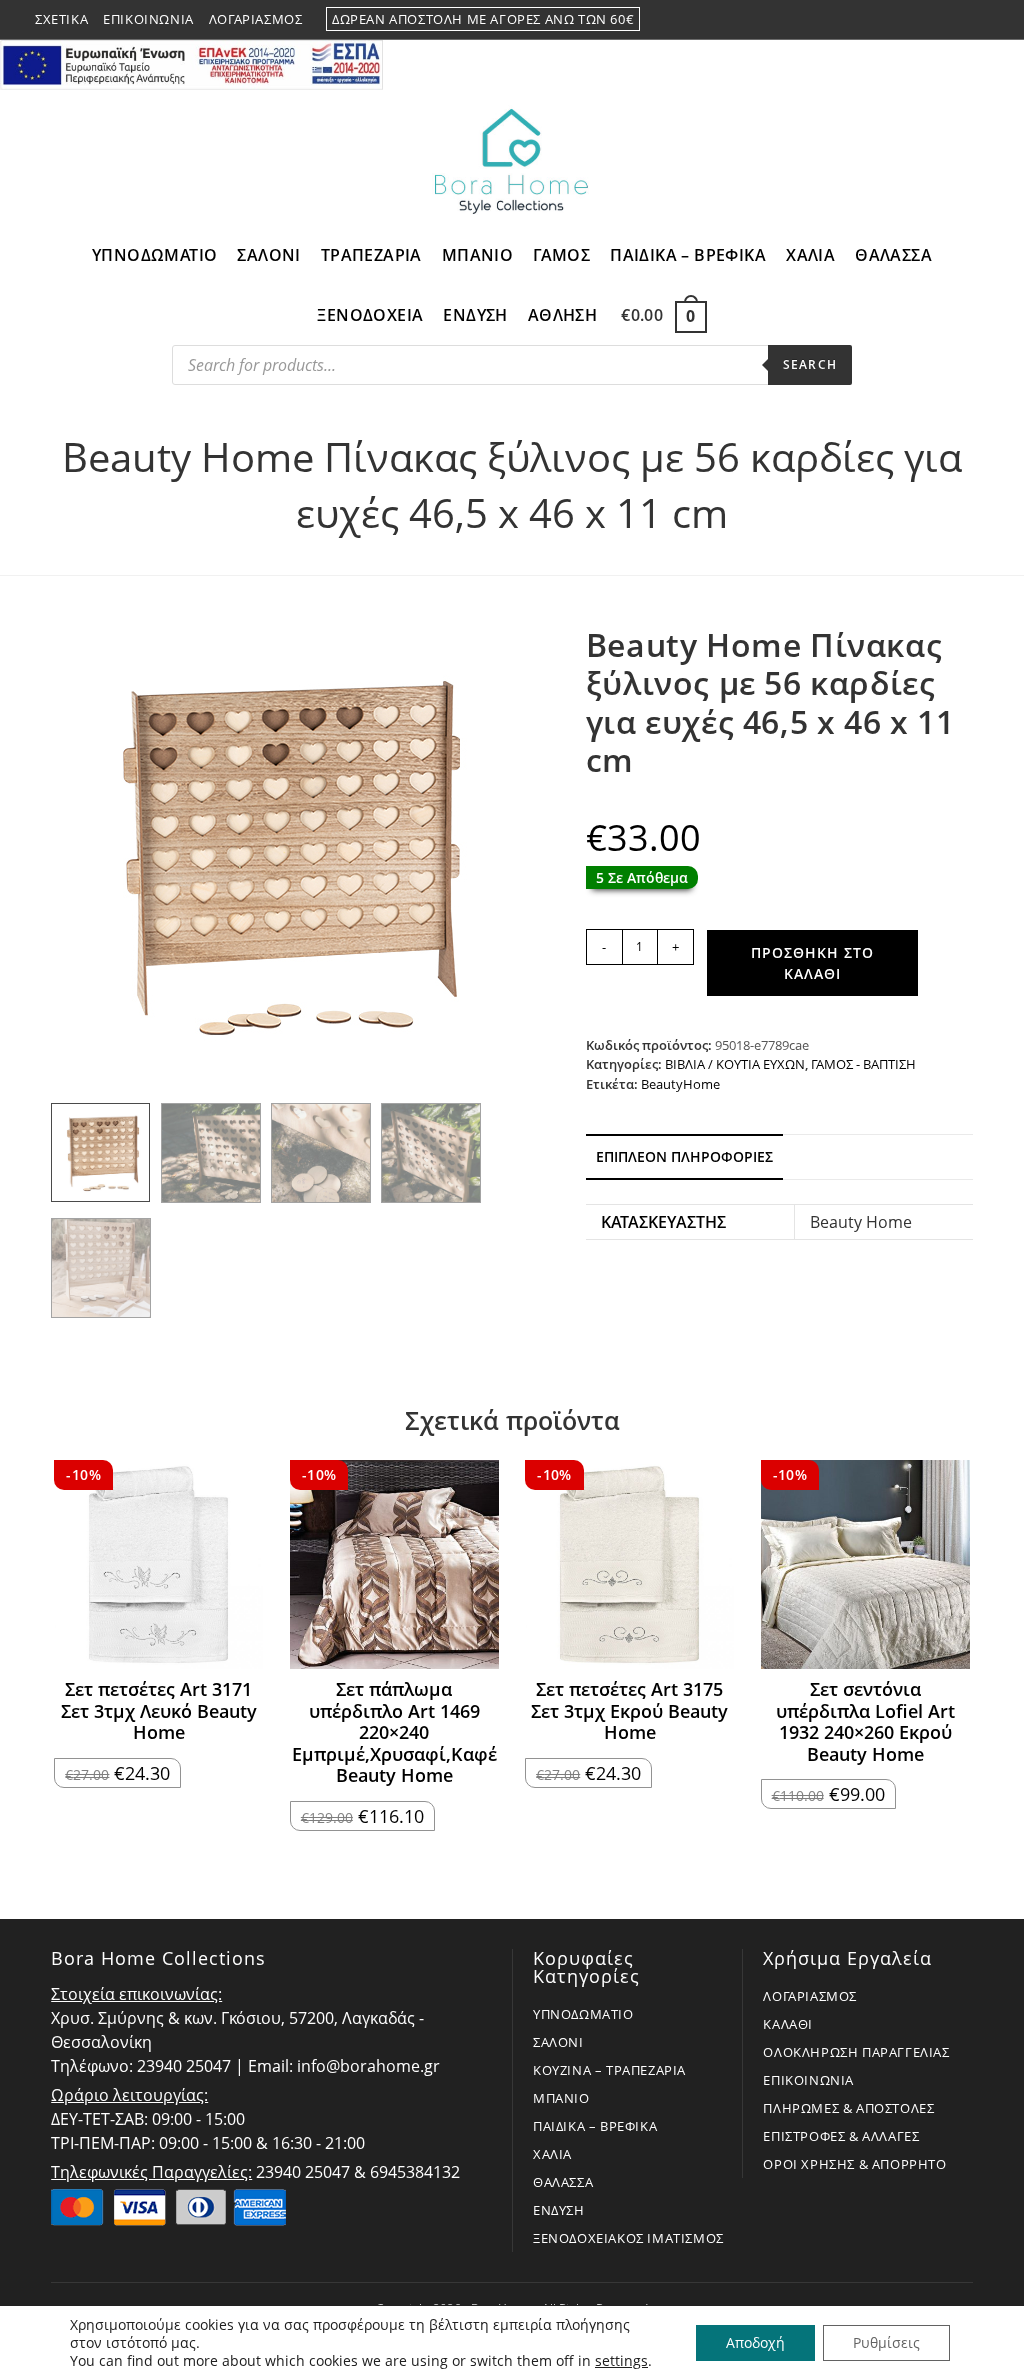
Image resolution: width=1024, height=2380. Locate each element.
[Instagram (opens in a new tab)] (959, 20)
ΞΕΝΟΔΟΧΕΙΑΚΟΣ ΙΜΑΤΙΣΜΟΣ (628, 2238)
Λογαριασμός (256, 19)
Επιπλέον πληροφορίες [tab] (684, 1156)
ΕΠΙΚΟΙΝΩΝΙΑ (808, 2080)
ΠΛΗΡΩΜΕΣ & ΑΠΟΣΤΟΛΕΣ (848, 2108)
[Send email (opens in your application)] (980, 20)
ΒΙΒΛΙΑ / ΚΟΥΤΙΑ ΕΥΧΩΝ (735, 1064)
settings (621, 2361)
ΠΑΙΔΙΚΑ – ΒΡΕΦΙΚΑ (595, 2126)
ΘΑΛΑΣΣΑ (563, 2182)
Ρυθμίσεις (886, 2342)
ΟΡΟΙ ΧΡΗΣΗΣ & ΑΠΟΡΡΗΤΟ (854, 2164)
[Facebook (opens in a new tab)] (935, 20)
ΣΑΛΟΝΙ (558, 2042)
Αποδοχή (755, 2342)
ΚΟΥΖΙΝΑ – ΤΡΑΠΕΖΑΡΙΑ (609, 2070)
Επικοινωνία (148, 19)
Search (810, 364)
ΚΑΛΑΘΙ (788, 2024)
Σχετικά (61, 19)
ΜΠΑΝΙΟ (561, 2098)
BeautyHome (680, 1084)
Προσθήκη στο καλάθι (812, 963)
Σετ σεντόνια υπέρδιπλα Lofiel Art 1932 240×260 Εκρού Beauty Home (865, 1722)
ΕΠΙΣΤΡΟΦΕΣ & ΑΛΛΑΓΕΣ (841, 2136)
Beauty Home (861, 1222)
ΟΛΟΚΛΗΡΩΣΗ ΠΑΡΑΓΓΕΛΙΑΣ (856, 2052)
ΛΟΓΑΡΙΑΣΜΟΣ (810, 1996)
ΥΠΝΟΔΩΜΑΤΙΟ (583, 2014)
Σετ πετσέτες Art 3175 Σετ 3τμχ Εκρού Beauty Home (629, 1711)
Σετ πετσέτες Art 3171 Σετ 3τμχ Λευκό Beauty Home (159, 1711)
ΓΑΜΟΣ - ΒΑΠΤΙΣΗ (863, 1064)
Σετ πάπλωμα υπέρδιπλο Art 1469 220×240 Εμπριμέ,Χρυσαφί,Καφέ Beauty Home (394, 1733)
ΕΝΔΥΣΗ (559, 2210)
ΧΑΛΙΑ (552, 2154)
